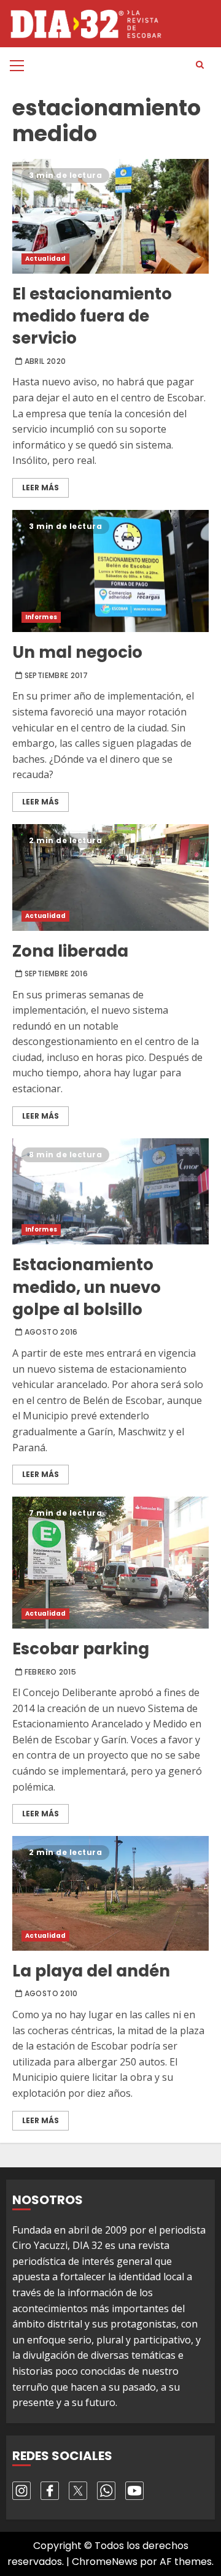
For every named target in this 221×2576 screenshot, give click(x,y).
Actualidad (45, 259)
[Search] (200, 65)
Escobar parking (110, 1563)
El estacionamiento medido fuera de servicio (110, 216)
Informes (41, 617)
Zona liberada (110, 877)
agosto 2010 (51, 1994)
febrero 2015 (50, 1672)
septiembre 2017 (56, 676)
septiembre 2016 (56, 974)
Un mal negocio (110, 571)
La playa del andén (110, 1893)
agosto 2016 (51, 1332)
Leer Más (41, 488)
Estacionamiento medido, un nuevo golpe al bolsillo (110, 1192)
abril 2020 (45, 361)
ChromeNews (105, 2562)
